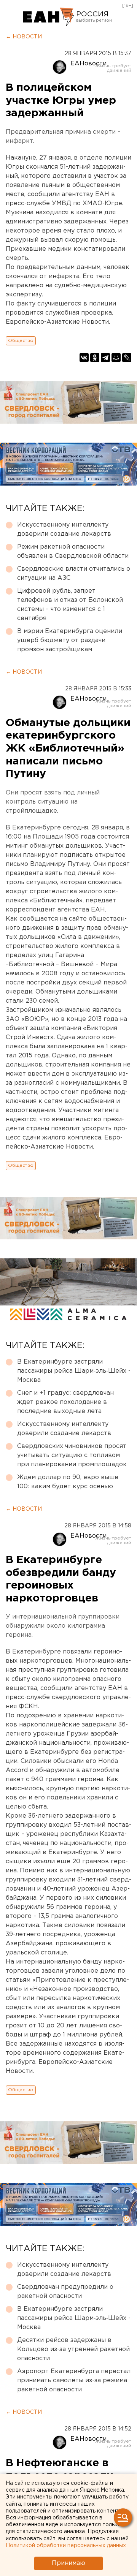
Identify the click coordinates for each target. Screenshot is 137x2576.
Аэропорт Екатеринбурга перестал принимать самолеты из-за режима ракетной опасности (74, 2381)
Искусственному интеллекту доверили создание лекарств (64, 529)
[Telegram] (105, 358)
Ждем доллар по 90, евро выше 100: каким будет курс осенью (68, 1482)
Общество (21, 341)
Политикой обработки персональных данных (66, 2546)
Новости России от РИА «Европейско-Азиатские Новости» (49, 17)
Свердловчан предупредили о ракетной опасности (65, 2292)
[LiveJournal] (127, 358)
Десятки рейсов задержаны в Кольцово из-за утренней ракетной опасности (73, 2349)
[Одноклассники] (95, 358)
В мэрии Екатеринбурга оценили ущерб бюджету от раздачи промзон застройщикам (70, 640)
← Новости (24, 37)
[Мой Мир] (116, 358)
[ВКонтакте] (84, 358)
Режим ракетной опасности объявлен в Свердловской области (73, 551)
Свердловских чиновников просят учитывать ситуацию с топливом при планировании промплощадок (72, 1455)
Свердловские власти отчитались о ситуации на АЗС (74, 574)
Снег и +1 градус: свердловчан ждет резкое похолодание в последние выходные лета (65, 1402)
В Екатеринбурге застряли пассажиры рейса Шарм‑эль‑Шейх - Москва (74, 1371)
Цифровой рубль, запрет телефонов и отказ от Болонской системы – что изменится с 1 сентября (70, 605)
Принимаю (68, 2563)
